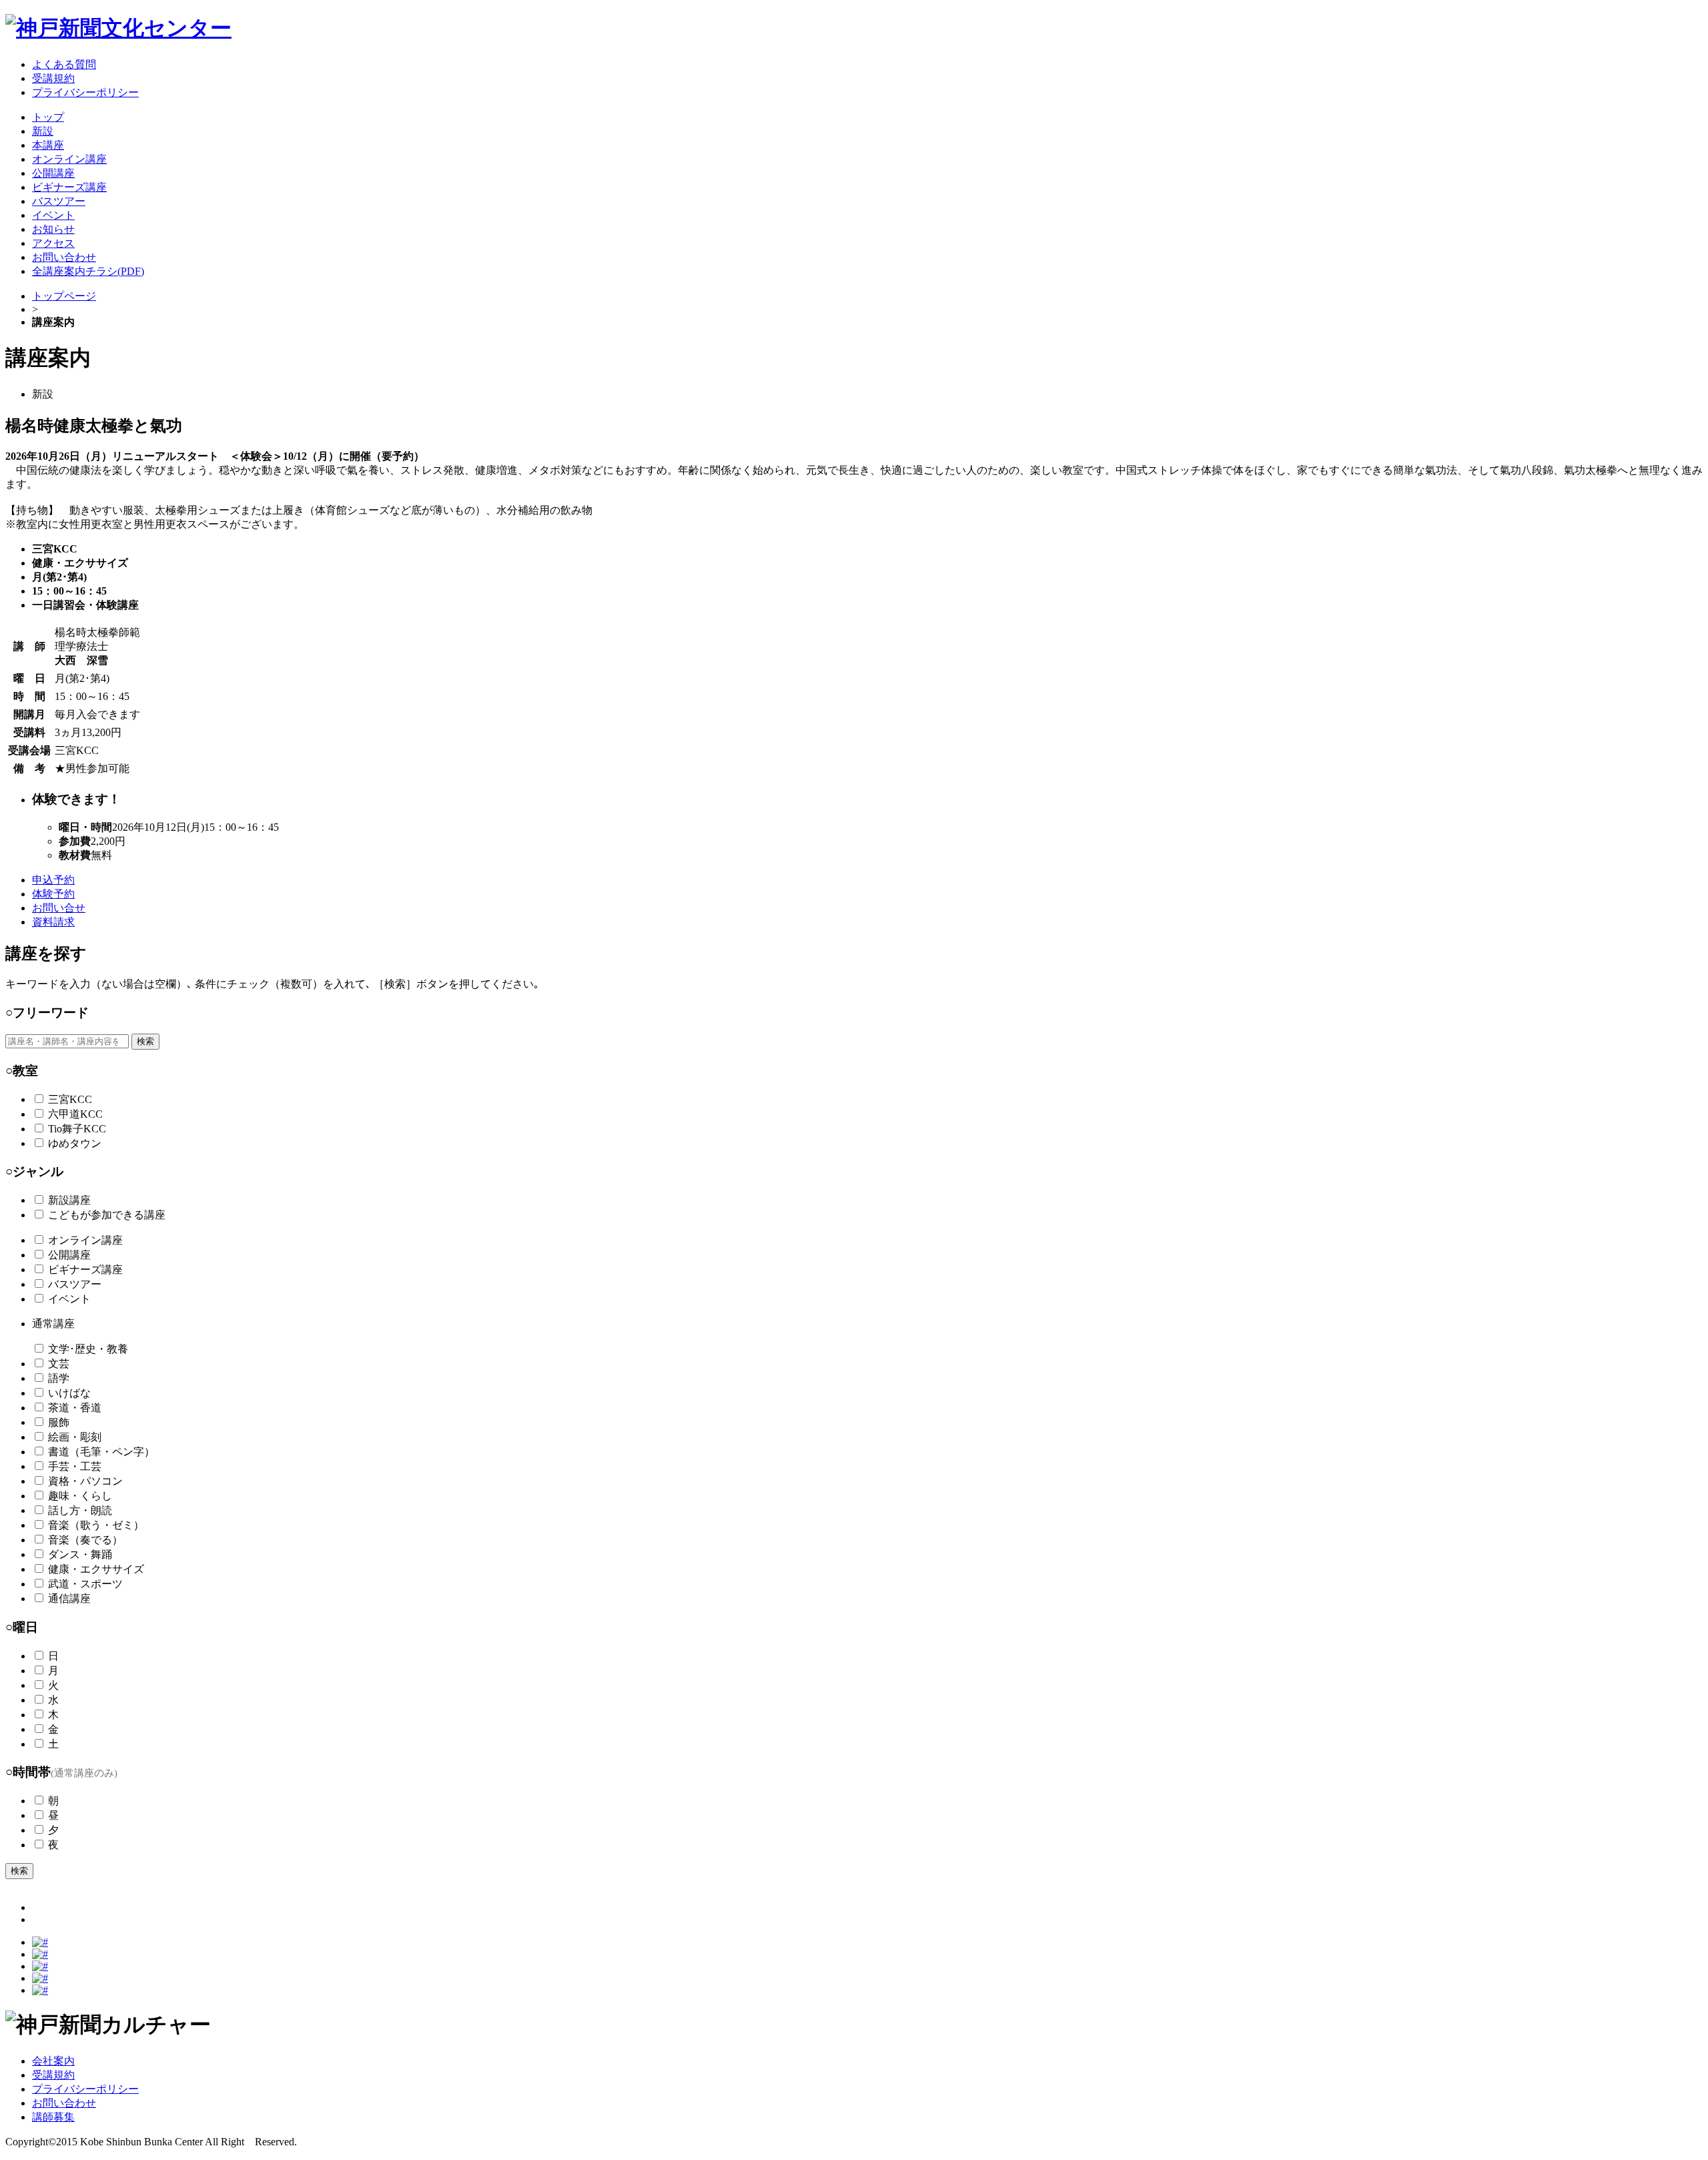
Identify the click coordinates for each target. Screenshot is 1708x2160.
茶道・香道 (75, 1408)
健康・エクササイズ (96, 1569)
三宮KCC (70, 1099)
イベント (69, 1299)
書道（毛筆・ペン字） (101, 1452)
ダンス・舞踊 (80, 1554)
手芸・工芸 (75, 1466)
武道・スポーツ (85, 1584)
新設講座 (69, 1200)
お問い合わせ (64, 2103)
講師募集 (53, 2117)
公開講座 (69, 1255)
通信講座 (69, 1598)
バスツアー (75, 1284)
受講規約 (53, 2075)
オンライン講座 (85, 1240)
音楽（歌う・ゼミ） (96, 1525)
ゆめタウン (75, 1143)
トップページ (64, 296)
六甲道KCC (75, 1114)
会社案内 (53, 2061)
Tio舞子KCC (77, 1129)
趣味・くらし (80, 1496)
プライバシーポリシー (85, 2089)
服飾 (59, 1422)
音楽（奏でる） (85, 1540)
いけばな (69, 1393)
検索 (145, 1041)
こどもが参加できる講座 (107, 1215)
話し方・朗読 (80, 1510)
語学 (59, 1378)
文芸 (59, 1364)
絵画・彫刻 (75, 1437)
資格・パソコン (85, 1481)
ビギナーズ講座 (85, 1270)
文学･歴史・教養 (88, 1349)
